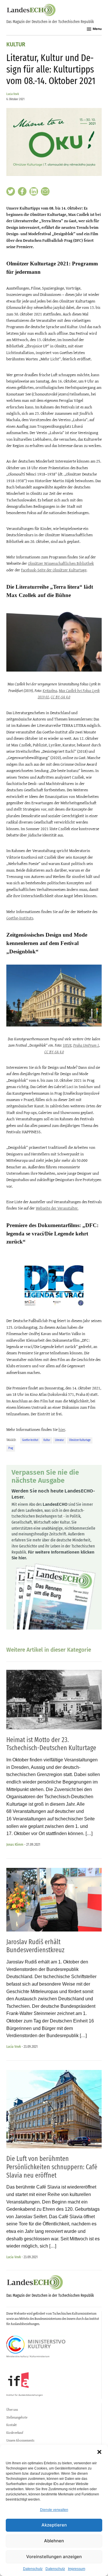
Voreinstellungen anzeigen (54, 2557)
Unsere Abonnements (20, 2440)
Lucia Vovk (13, 94)
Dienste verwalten (54, 2510)
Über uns (12, 2410)
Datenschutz (33, 2569)
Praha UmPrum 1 (86, 1045)
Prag (11, 1448)
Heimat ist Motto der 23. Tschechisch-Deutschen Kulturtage (51, 1744)
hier (62, 1429)
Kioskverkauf (15, 2433)
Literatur (59, 1440)
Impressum (77, 2569)
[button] (99, 2452)
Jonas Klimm (15, 1844)
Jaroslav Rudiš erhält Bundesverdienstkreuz (35, 1946)
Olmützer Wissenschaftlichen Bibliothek (61, 563)
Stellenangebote (17, 2417)
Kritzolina (50, 691)
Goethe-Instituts (20, 918)
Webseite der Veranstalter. (57, 1208)
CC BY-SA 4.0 (60, 697)
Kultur (16, 45)
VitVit (67, 1045)
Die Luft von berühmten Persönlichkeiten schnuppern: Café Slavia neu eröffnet (52, 2167)
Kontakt (12, 2425)
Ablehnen (54, 2541)
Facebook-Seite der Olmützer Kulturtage (54, 570)
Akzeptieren (54, 2525)
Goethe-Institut (30, 1440)
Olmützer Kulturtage (80, 1440)
